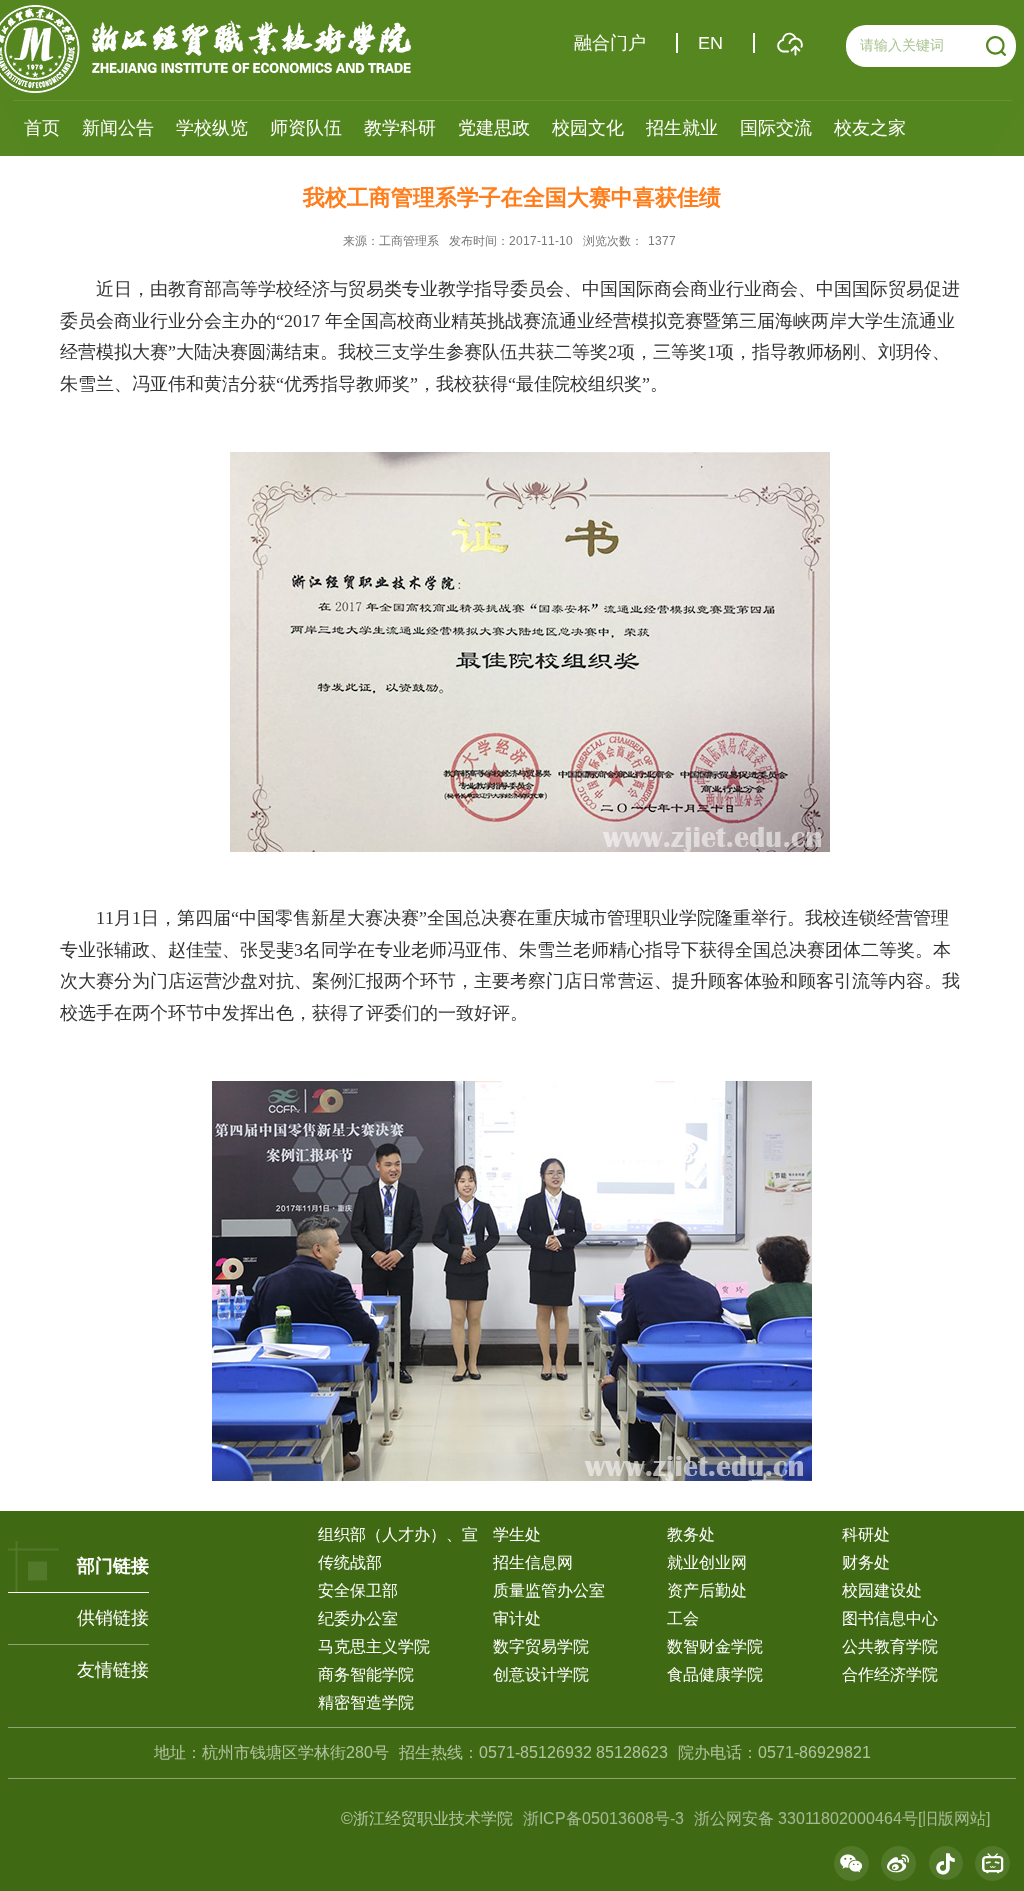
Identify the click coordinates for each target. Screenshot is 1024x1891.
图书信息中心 (890, 1618)
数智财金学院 (715, 1646)
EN (710, 43)
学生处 (517, 1534)
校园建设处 (882, 1590)
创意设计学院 (541, 1674)
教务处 (691, 1534)
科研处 (866, 1534)
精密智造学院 (366, 1702)
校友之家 (870, 128)
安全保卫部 (358, 1590)
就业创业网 (707, 1562)
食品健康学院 (715, 1674)
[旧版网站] (954, 1818)
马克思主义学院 (374, 1646)
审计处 (517, 1618)
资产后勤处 (707, 1590)
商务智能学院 (366, 1674)
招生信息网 (533, 1562)
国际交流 (776, 128)
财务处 (866, 1562)
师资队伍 (306, 128)
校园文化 (588, 128)
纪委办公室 (358, 1618)
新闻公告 (118, 128)
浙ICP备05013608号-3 (605, 1818)
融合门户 (610, 43)
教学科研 (400, 128)
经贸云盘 (790, 43)
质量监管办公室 (549, 1590)
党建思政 (494, 128)
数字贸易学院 (541, 1646)
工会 (683, 1618)
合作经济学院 (890, 1674)
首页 (42, 128)
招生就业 (682, 128)
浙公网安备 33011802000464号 (806, 1818)
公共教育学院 (890, 1646)
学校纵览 (212, 128)
